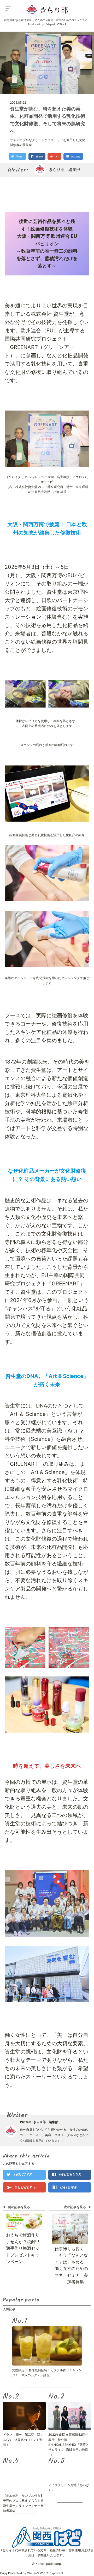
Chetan (32, 2573)
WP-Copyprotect (52, 2573)
